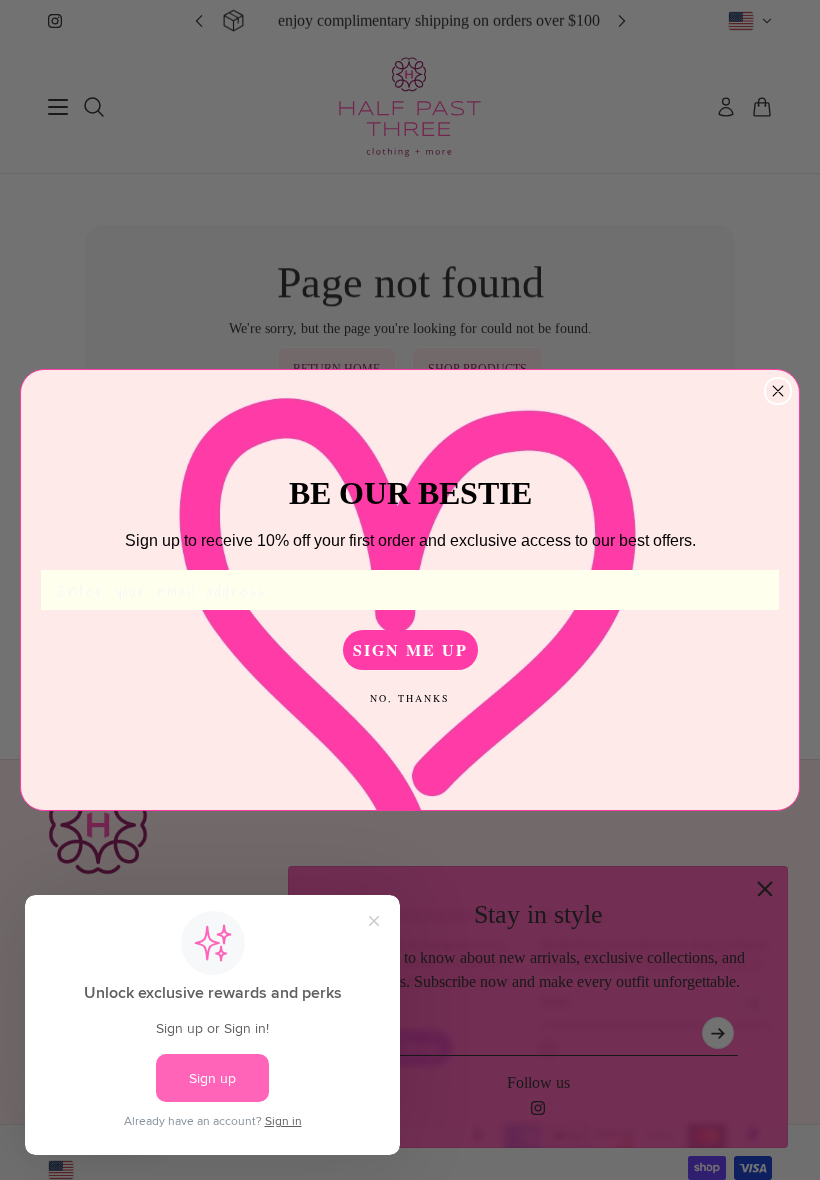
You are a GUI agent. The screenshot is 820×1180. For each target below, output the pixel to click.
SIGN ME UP (410, 649)
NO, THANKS (410, 698)
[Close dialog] (778, 391)
